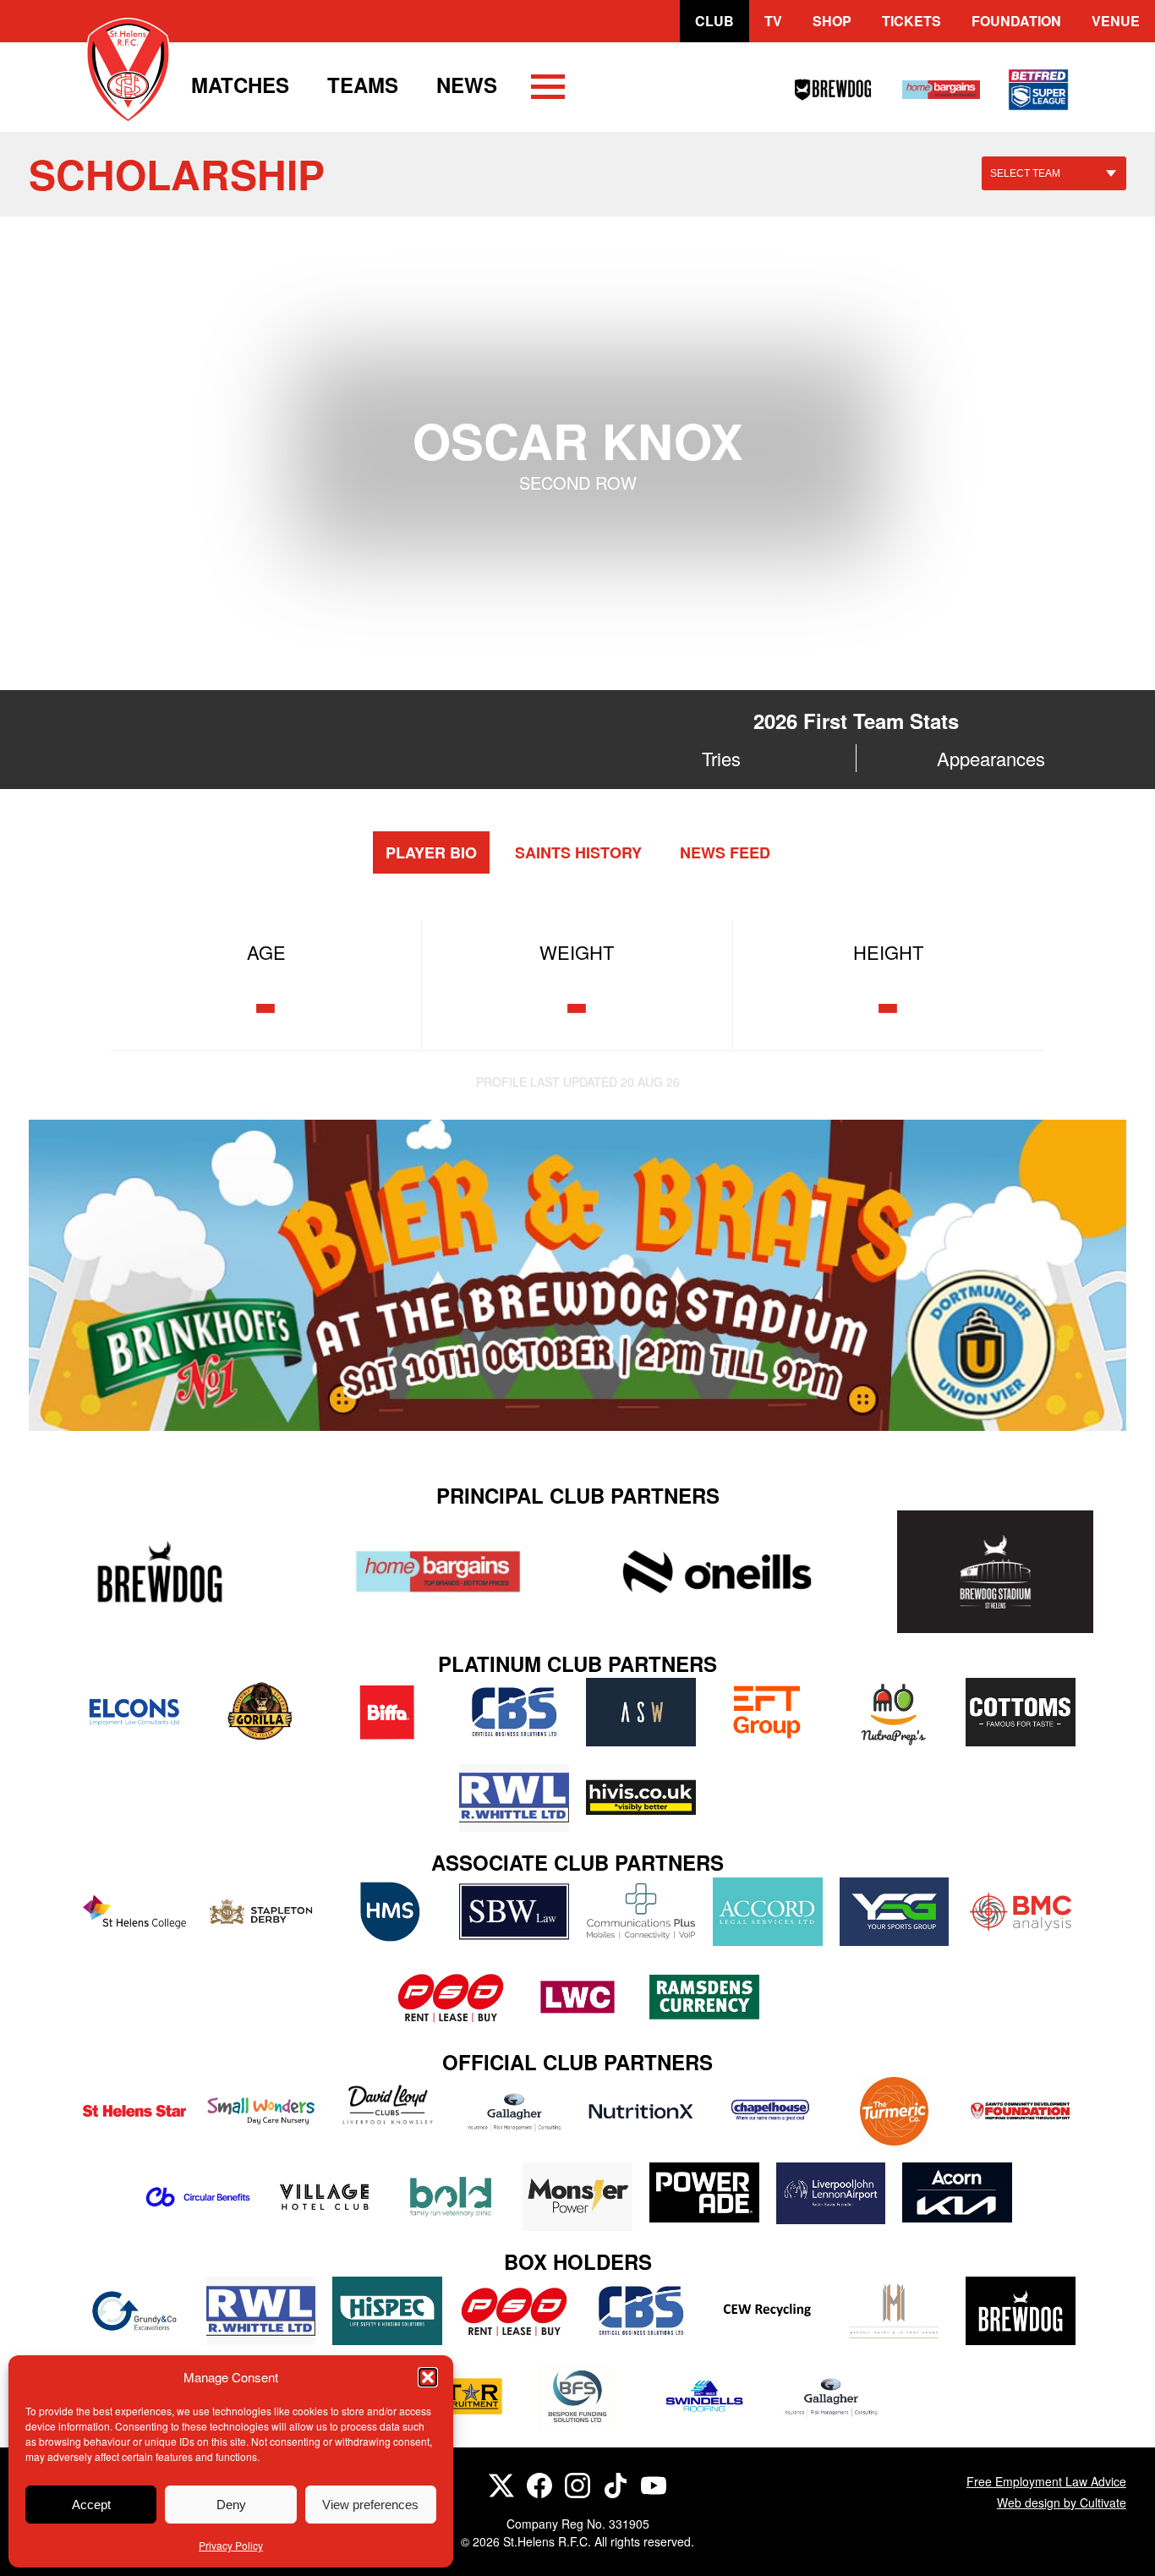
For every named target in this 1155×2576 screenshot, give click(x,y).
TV (773, 21)
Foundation (1016, 21)
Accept (91, 2505)
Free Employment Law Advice (1046, 2481)
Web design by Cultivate (1062, 2502)
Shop (832, 21)
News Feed (725, 852)
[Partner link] (159, 1572)
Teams (363, 85)
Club (714, 21)
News (467, 85)
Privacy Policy (231, 2545)
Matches (240, 85)
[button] (428, 2377)
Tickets (911, 21)
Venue (1116, 21)
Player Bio (431, 852)
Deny (231, 2505)
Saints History (578, 852)
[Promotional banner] (577, 1275)
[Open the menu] (548, 90)
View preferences (370, 2505)
